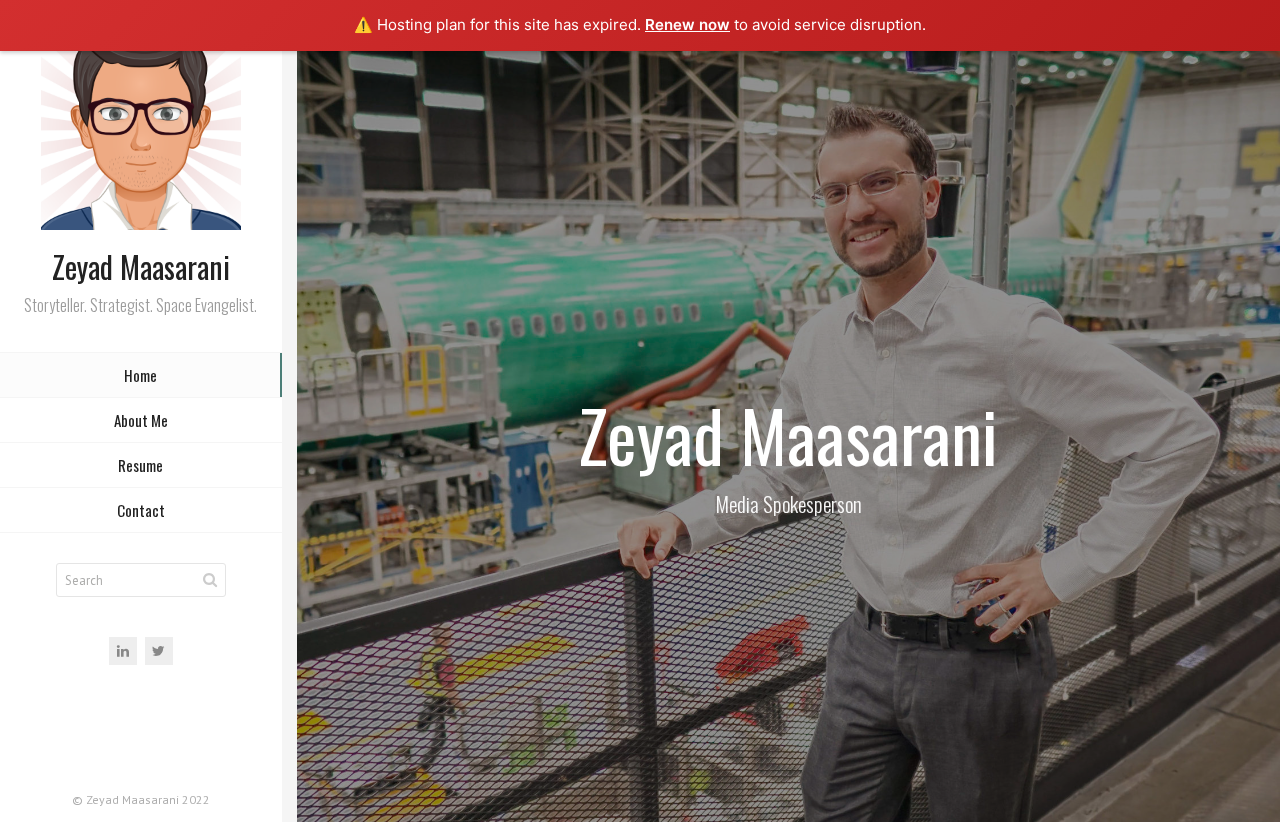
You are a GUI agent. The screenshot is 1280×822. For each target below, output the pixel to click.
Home (140, 375)
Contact (141, 510)
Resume (140, 465)
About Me (141, 420)
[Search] (210, 580)
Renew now (687, 24)
